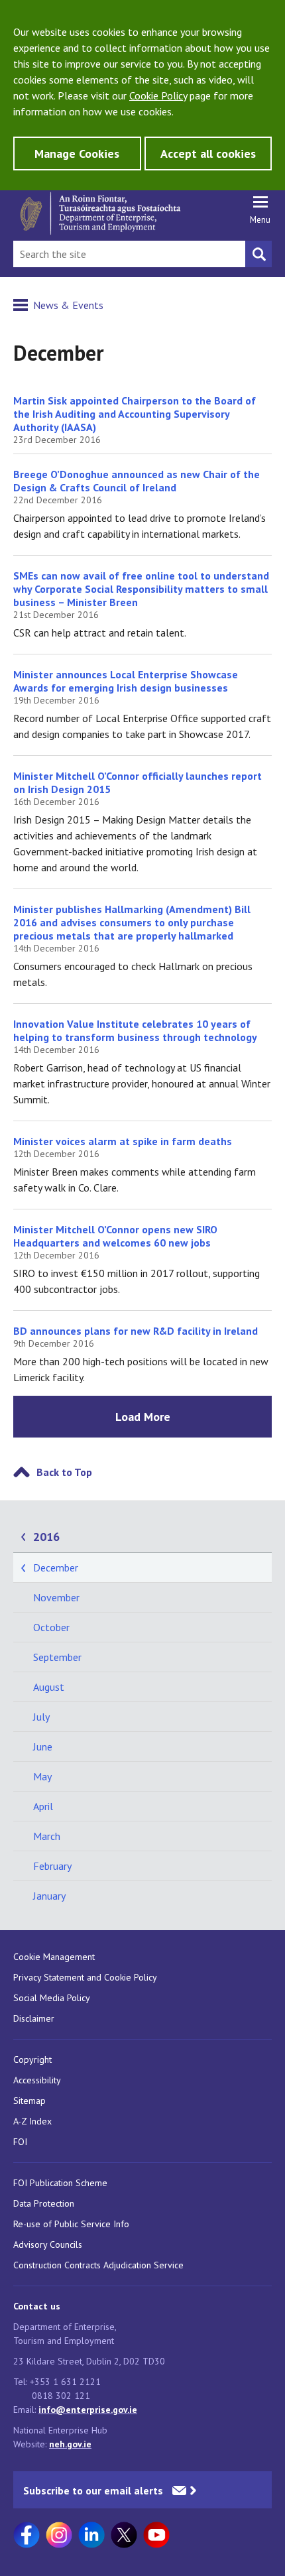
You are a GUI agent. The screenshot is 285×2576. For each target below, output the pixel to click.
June (43, 1747)
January (49, 1896)
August (49, 1687)
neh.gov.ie (70, 2444)
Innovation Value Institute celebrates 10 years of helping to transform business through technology (135, 1030)
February (52, 1866)
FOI (20, 2142)
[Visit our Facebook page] (27, 2535)
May (42, 1776)
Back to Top (64, 1472)
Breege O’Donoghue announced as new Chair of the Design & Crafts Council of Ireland (137, 481)
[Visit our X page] (124, 2535)
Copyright (32, 2059)
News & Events (68, 305)
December (56, 1567)
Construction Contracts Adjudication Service (98, 2265)
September (57, 1657)
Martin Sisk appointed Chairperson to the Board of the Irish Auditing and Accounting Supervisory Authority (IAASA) (135, 414)
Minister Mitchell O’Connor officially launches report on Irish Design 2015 (138, 782)
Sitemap (29, 2101)
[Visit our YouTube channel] (156, 2535)
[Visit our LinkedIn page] (91, 2535)
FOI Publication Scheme (60, 2183)
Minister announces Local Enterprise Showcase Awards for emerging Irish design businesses (126, 681)
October (51, 1627)
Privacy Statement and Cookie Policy (85, 1977)
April (43, 1806)
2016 (46, 1537)
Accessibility (37, 2080)
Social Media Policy (52, 1998)
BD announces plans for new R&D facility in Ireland (136, 1331)
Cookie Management (54, 1957)
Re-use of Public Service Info (71, 2224)
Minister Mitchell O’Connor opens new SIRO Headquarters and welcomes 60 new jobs (115, 1236)
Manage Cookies (77, 153)
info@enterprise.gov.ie (88, 2410)
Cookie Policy (158, 95)
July (41, 1717)
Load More (143, 1417)
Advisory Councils (48, 2244)
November (56, 1597)
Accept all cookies (208, 153)
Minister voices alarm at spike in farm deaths (123, 1141)
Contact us (37, 2306)
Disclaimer (34, 2018)
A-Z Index (32, 2121)
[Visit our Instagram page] (59, 2535)
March (47, 1836)
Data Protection (44, 2203)
